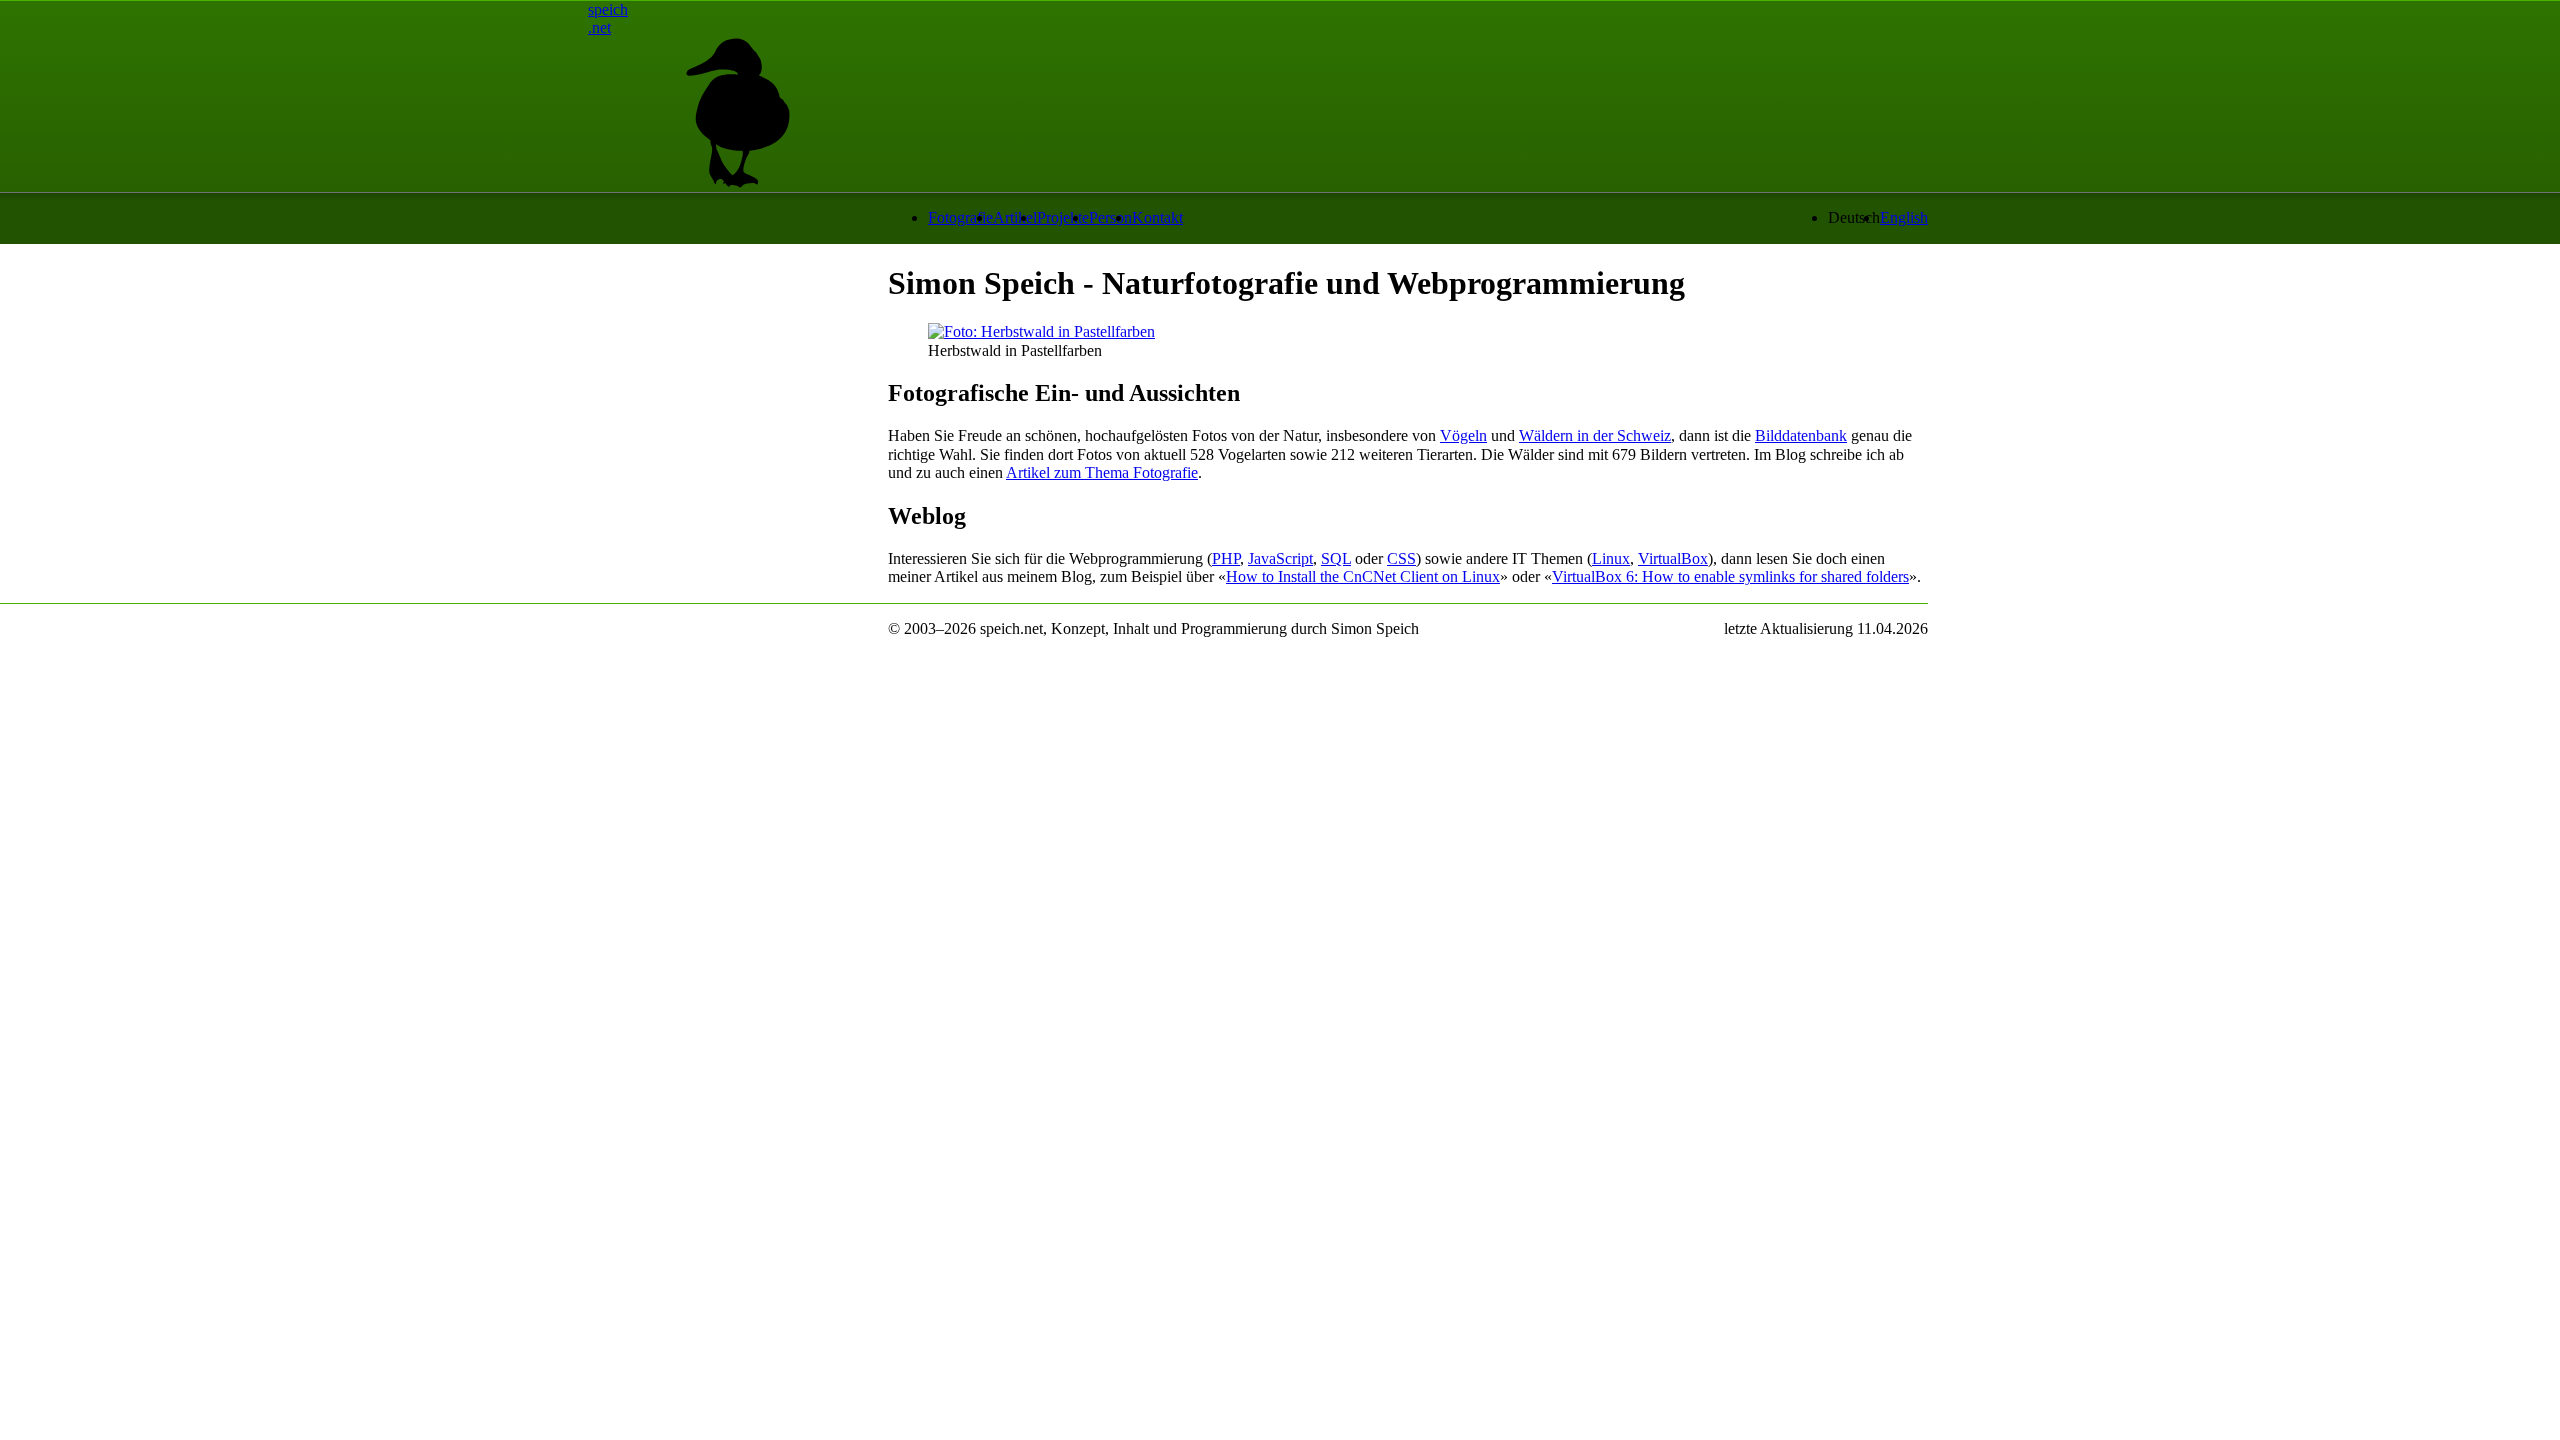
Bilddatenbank (1801, 435)
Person (1110, 217)
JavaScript (1280, 558)
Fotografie (960, 217)
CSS (1401, 558)
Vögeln (1463, 435)
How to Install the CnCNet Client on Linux (1363, 576)
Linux (1611, 558)
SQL (1336, 558)
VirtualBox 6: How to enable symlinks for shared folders (1730, 576)
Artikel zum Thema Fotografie (1102, 472)
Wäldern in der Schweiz (1595, 435)
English (1904, 217)
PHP (1226, 558)
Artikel (1015, 217)
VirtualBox (1673, 558)
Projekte (1063, 217)
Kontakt (1157, 217)
